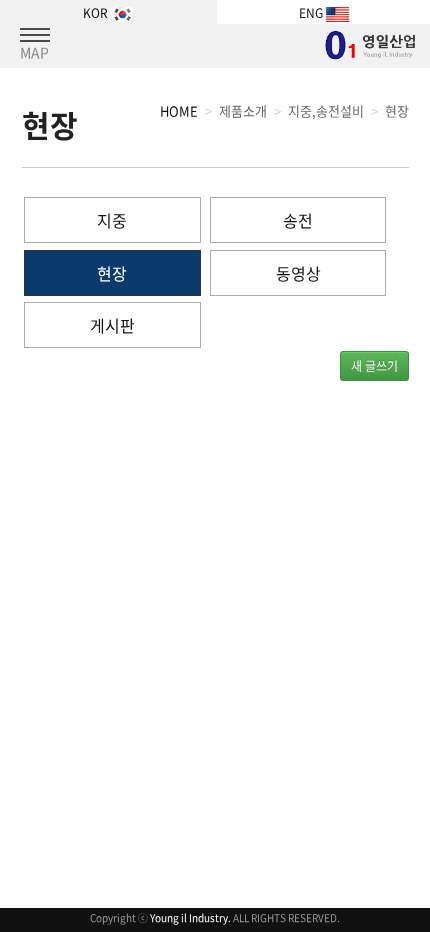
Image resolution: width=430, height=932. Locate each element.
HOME (179, 110)
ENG (312, 13)
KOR (97, 13)
